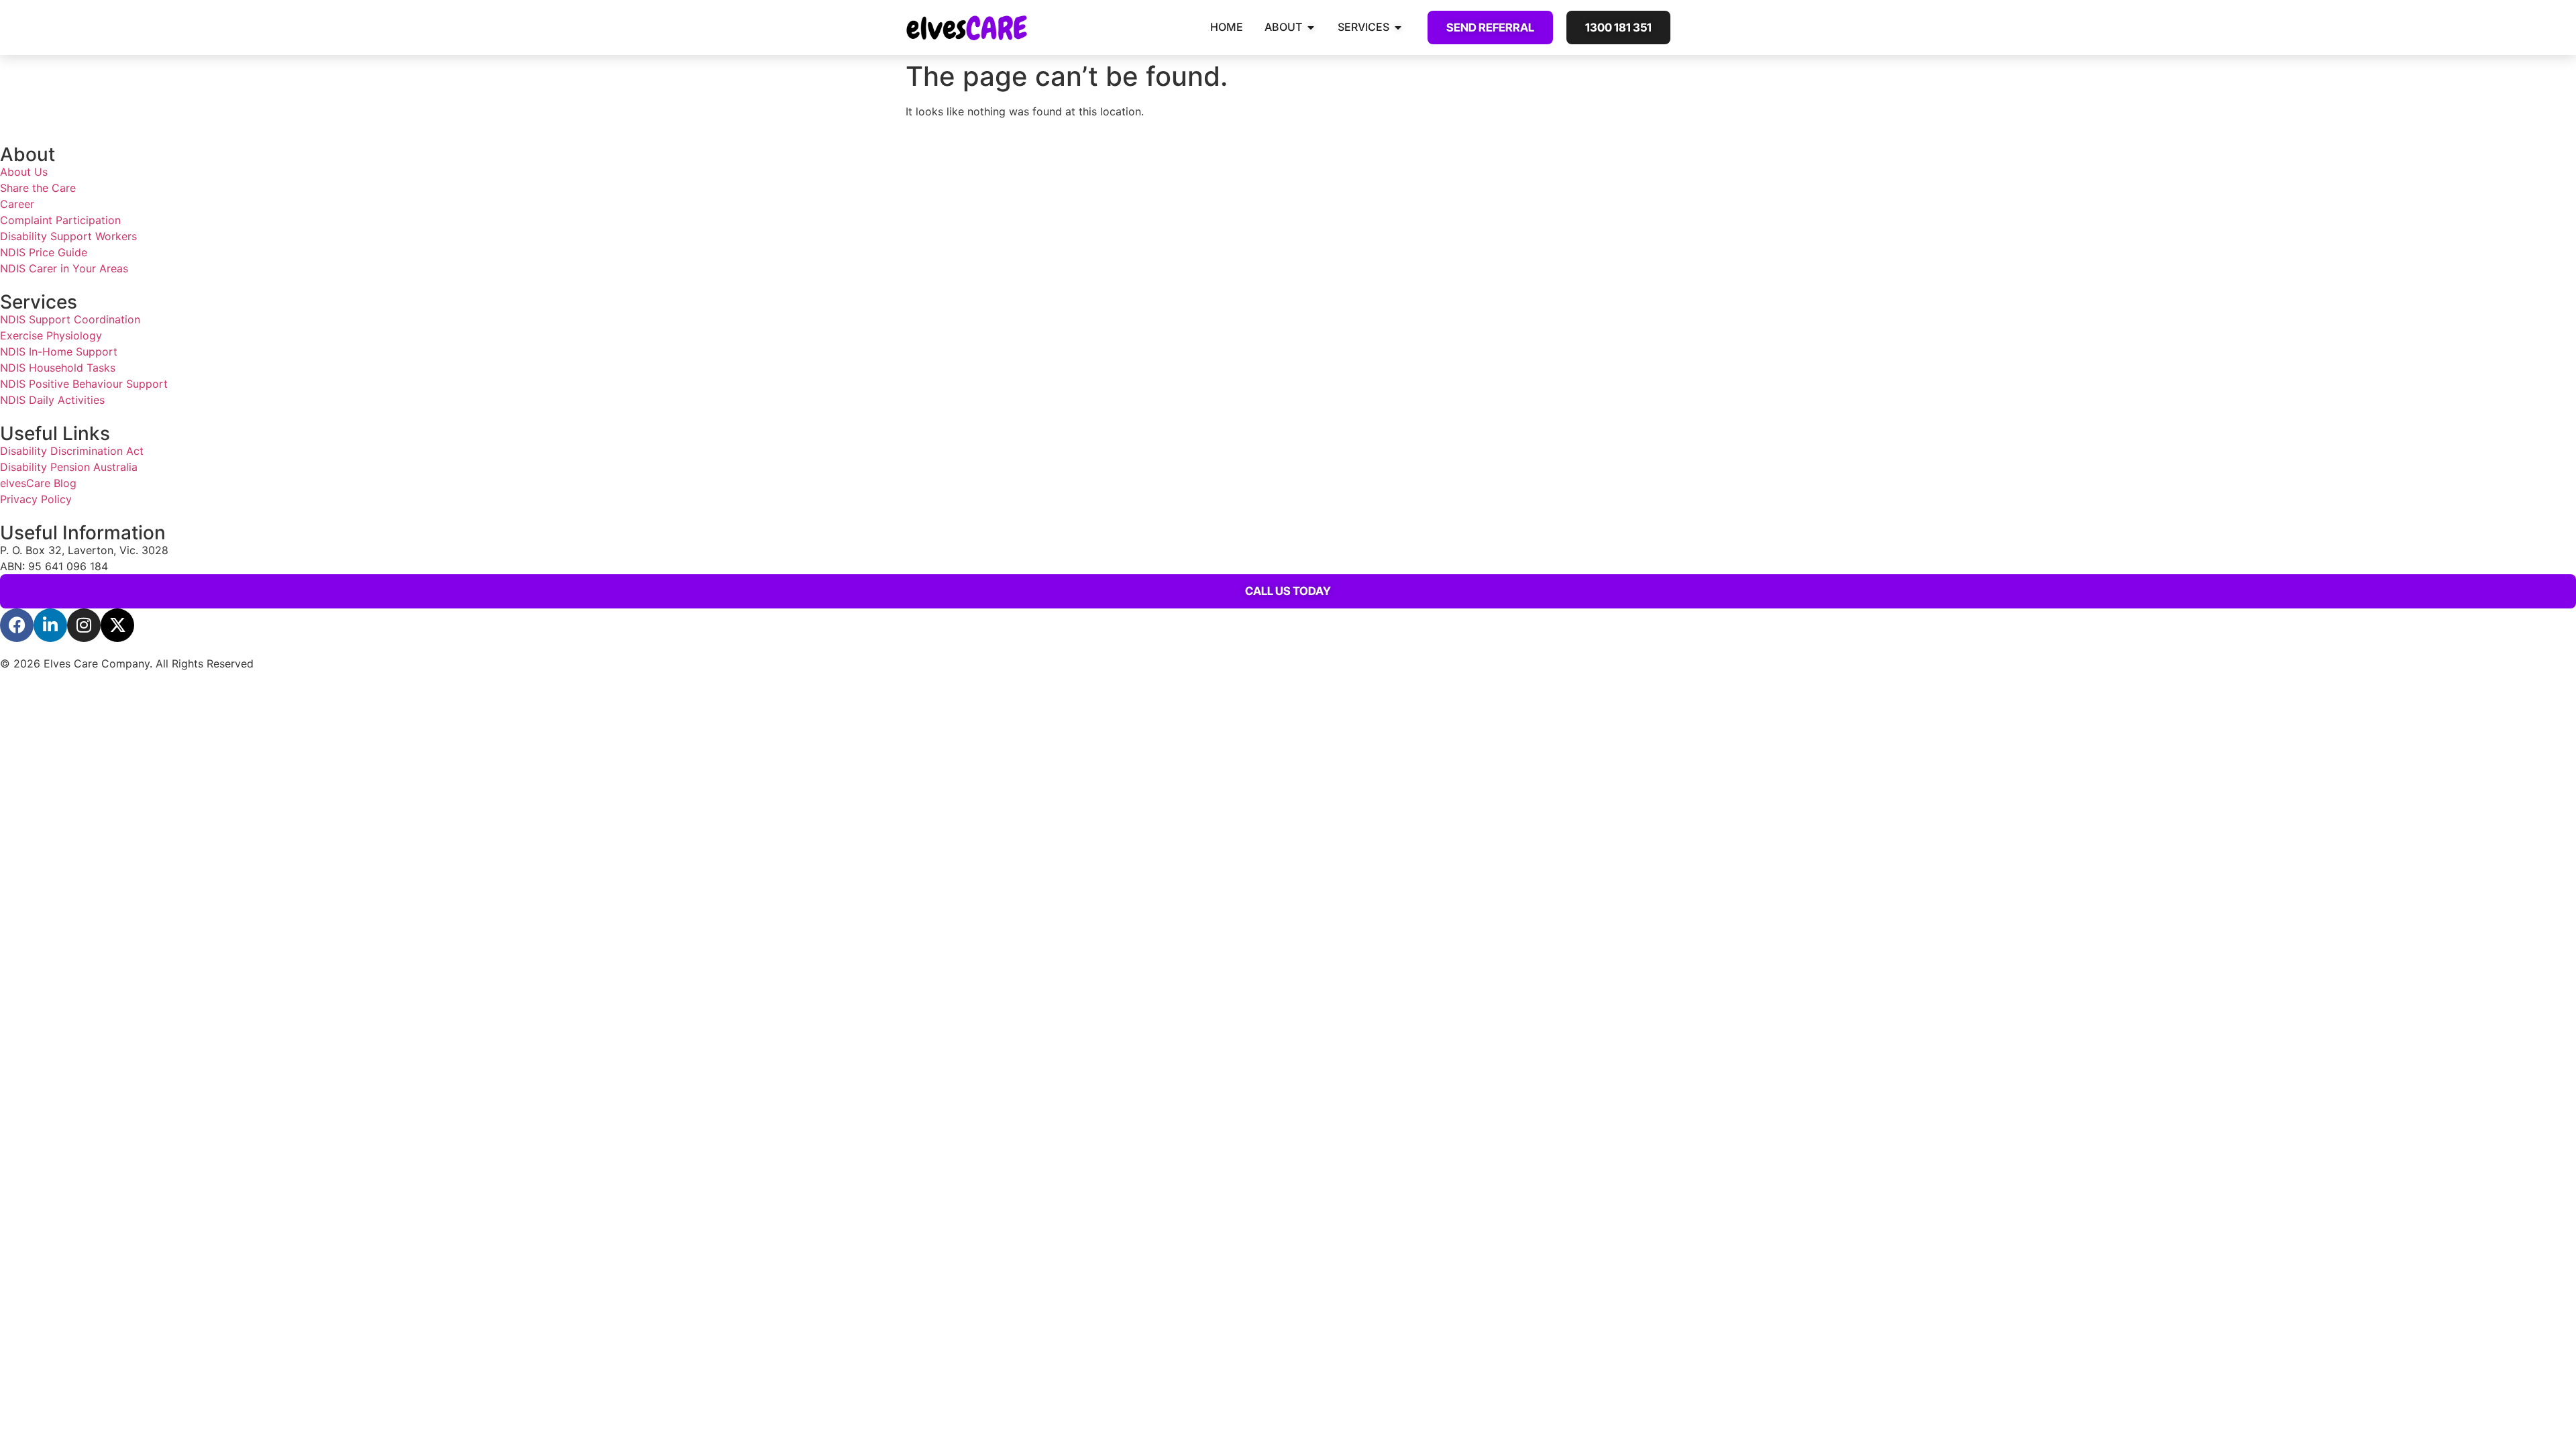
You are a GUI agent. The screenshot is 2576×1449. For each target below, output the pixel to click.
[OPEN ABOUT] (1311, 27)
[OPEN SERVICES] (1398, 27)
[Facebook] (17, 625)
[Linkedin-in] (50, 625)
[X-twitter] (117, 625)
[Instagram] (84, 625)
